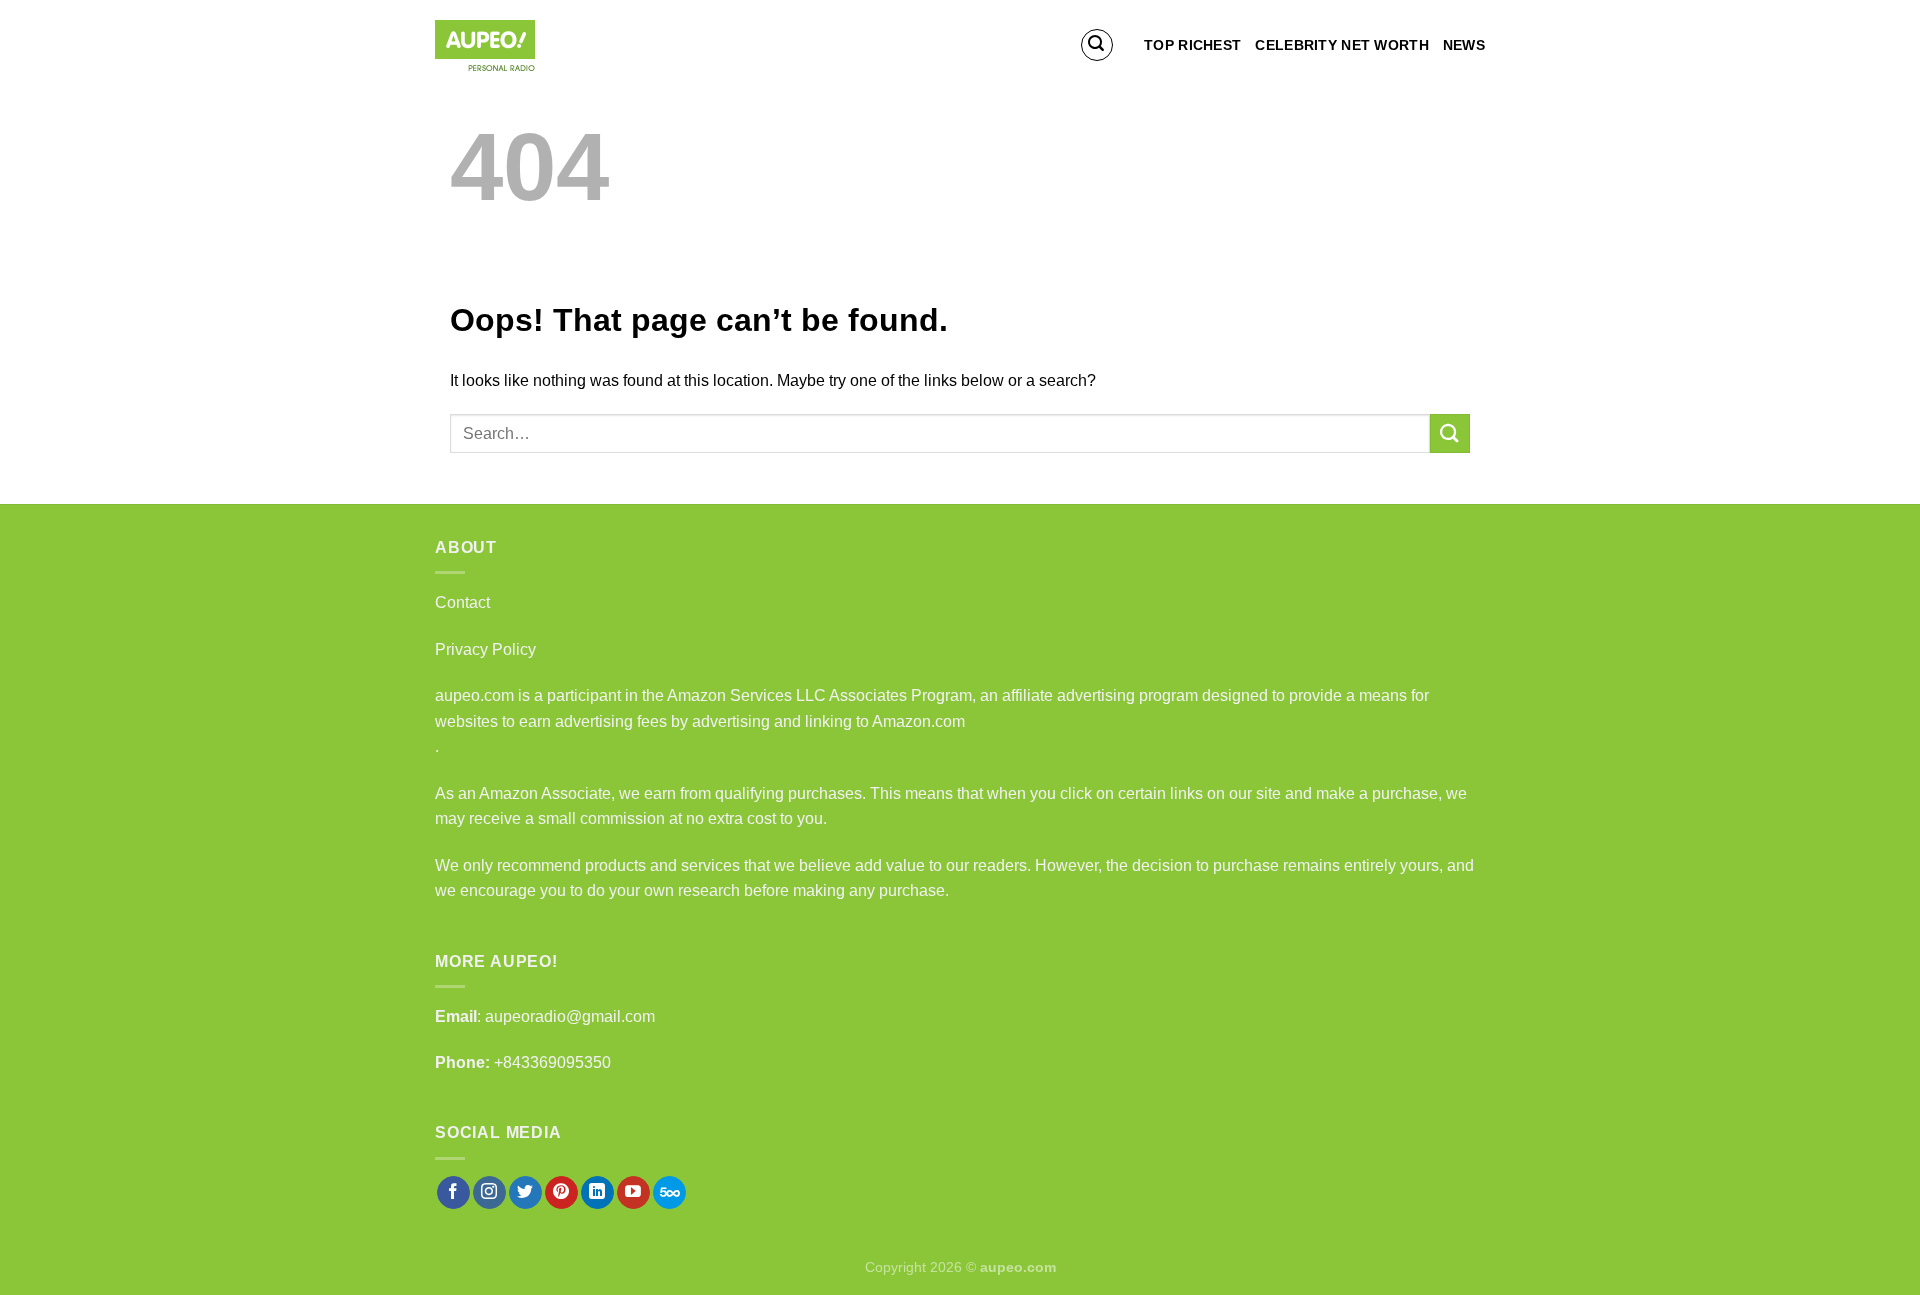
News (1464, 45)
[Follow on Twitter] (525, 1193)
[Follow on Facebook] (453, 1193)
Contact (462, 602)
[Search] (1097, 45)
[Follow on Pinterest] (561, 1193)
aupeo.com (474, 695)
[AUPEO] (535, 45)
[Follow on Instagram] (489, 1193)
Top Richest (1192, 45)
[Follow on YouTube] (633, 1193)
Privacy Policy (485, 649)
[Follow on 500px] (669, 1193)
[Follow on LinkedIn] (597, 1193)
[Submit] (1450, 433)
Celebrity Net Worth (1341, 45)
